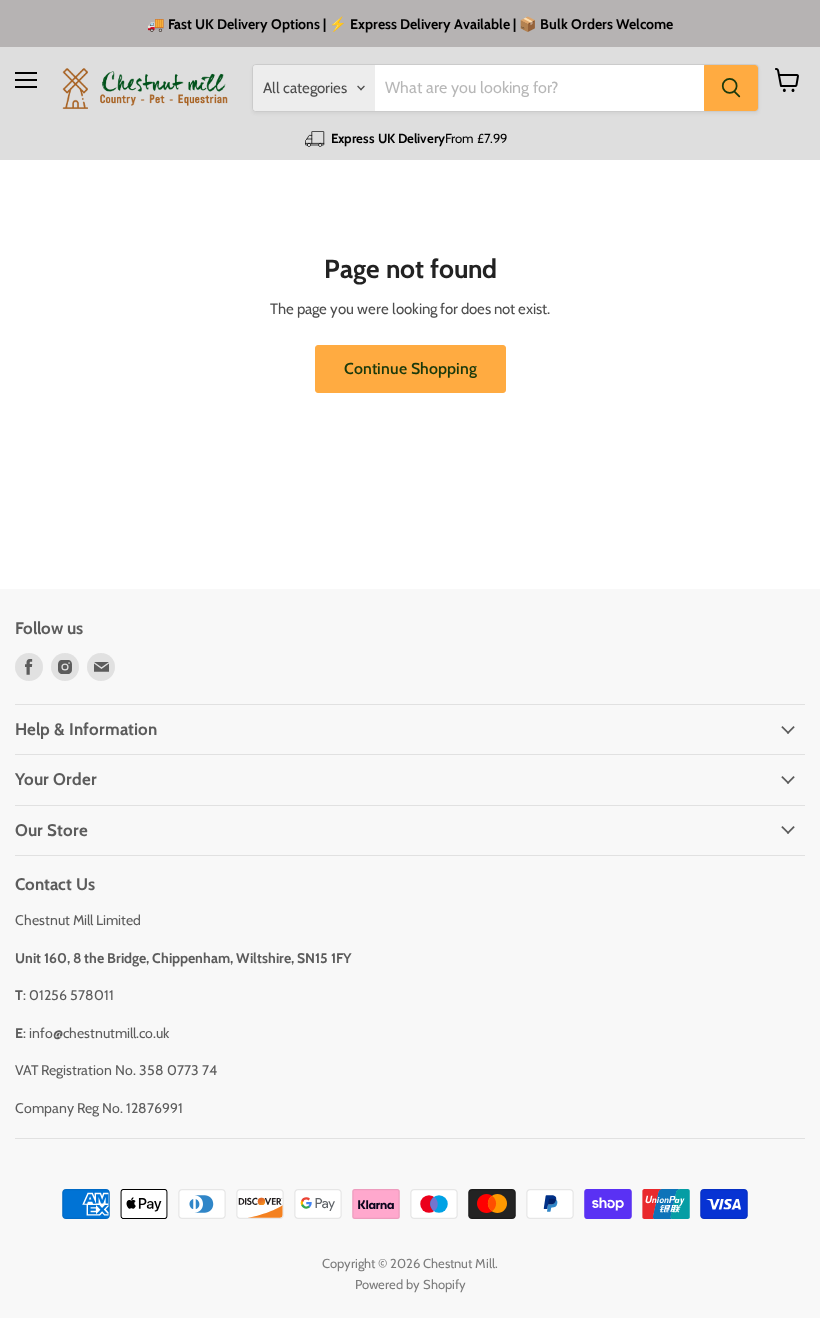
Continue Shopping (410, 368)
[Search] (731, 88)
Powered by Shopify (410, 1284)
